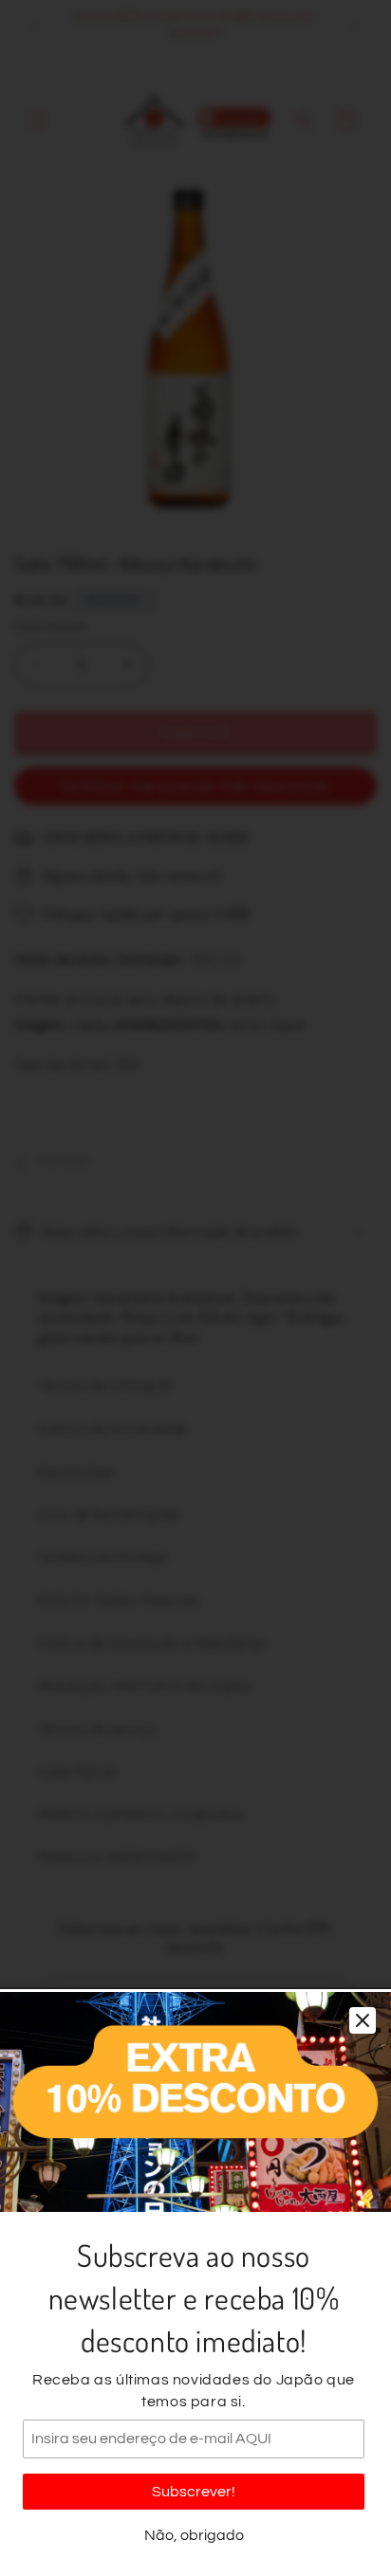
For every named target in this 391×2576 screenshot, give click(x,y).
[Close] (363, 2020)
